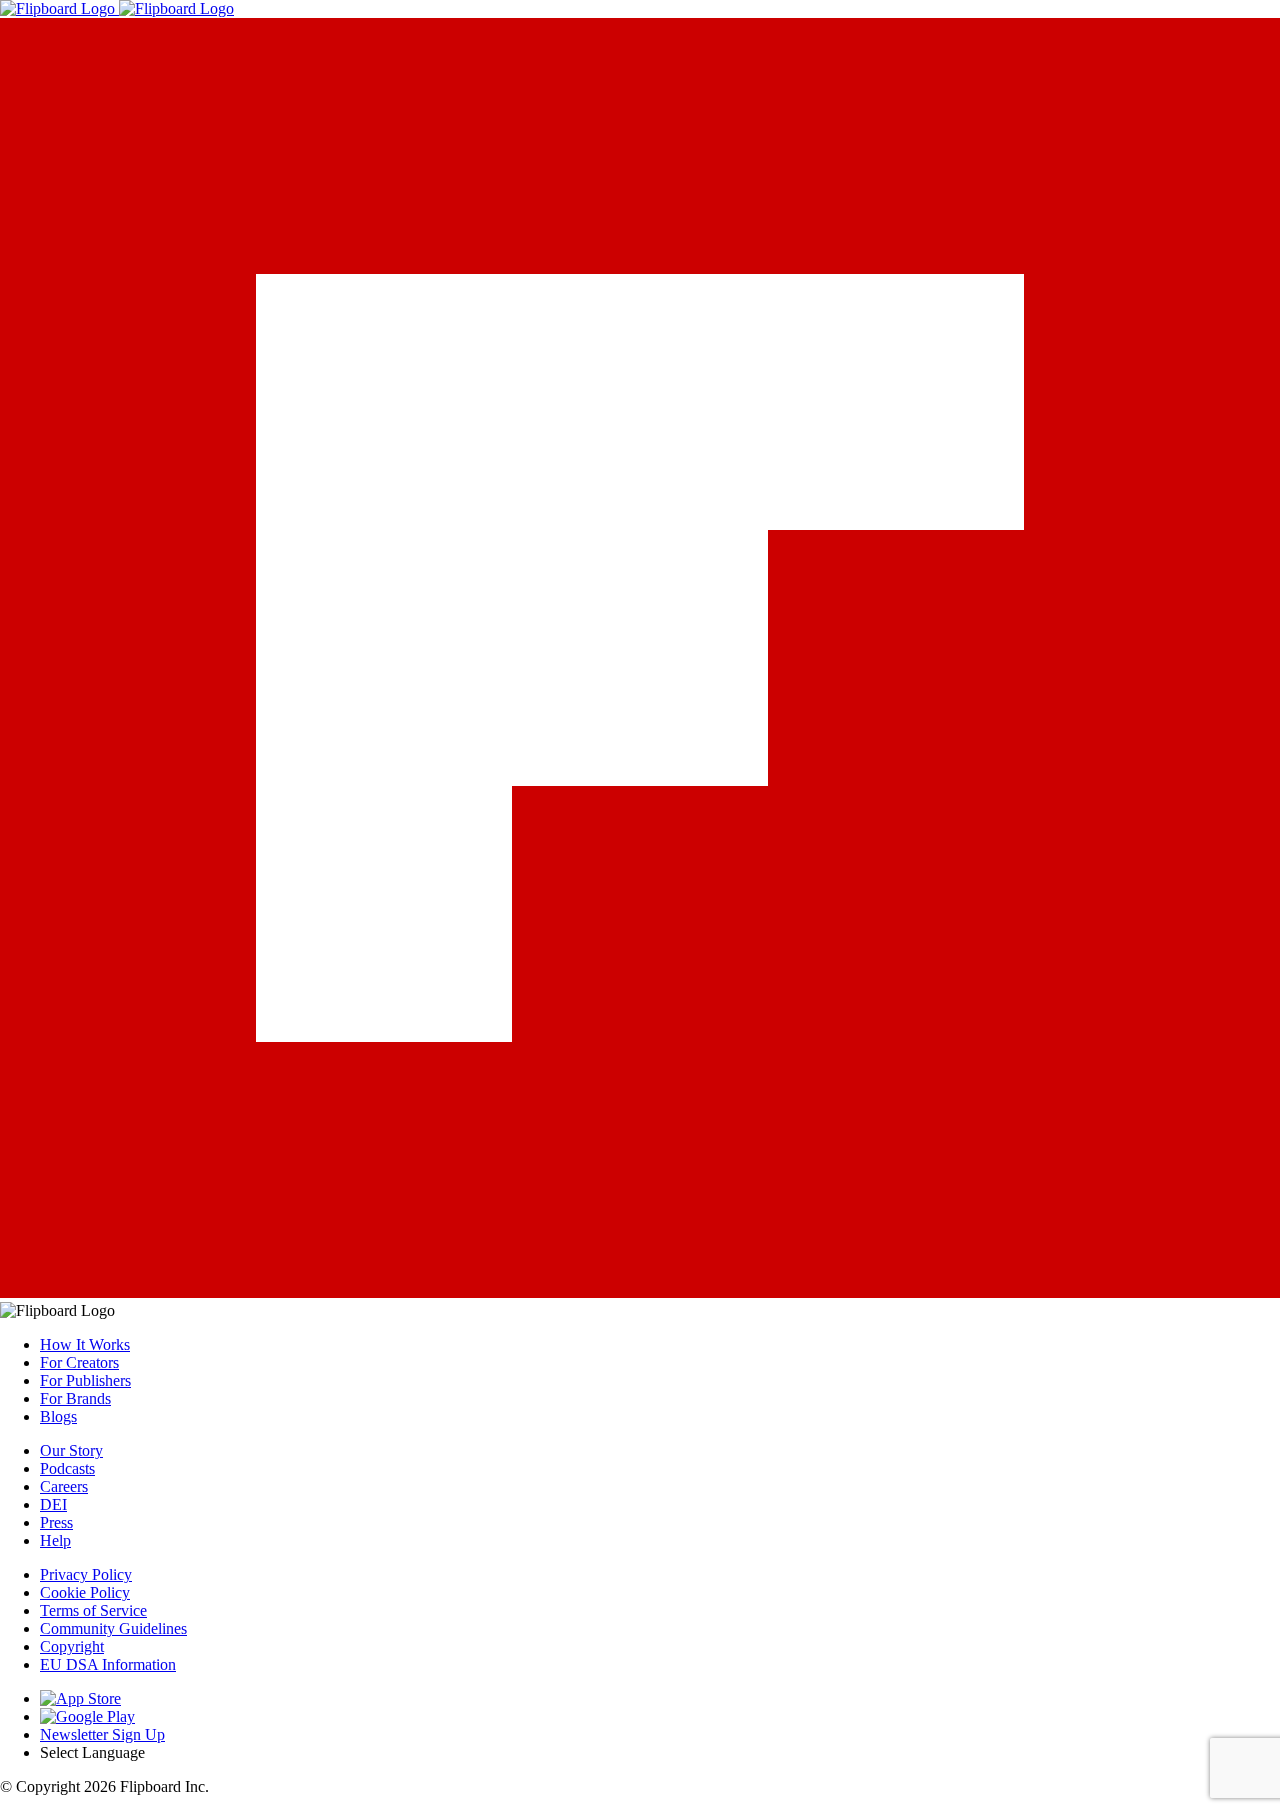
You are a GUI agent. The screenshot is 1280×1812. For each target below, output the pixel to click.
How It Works (85, 1344)
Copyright (72, 1646)
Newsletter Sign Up (102, 1734)
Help (55, 1540)
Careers (64, 1486)
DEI (53, 1504)
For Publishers (85, 1380)
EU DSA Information (108, 1664)
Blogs (58, 1416)
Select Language (92, 1752)
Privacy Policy (86, 1574)
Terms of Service (93, 1610)
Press (56, 1522)
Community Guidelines (113, 1628)
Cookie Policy (85, 1592)
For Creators (79, 1362)
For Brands (75, 1398)
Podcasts (67, 1468)
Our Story (71, 1450)
